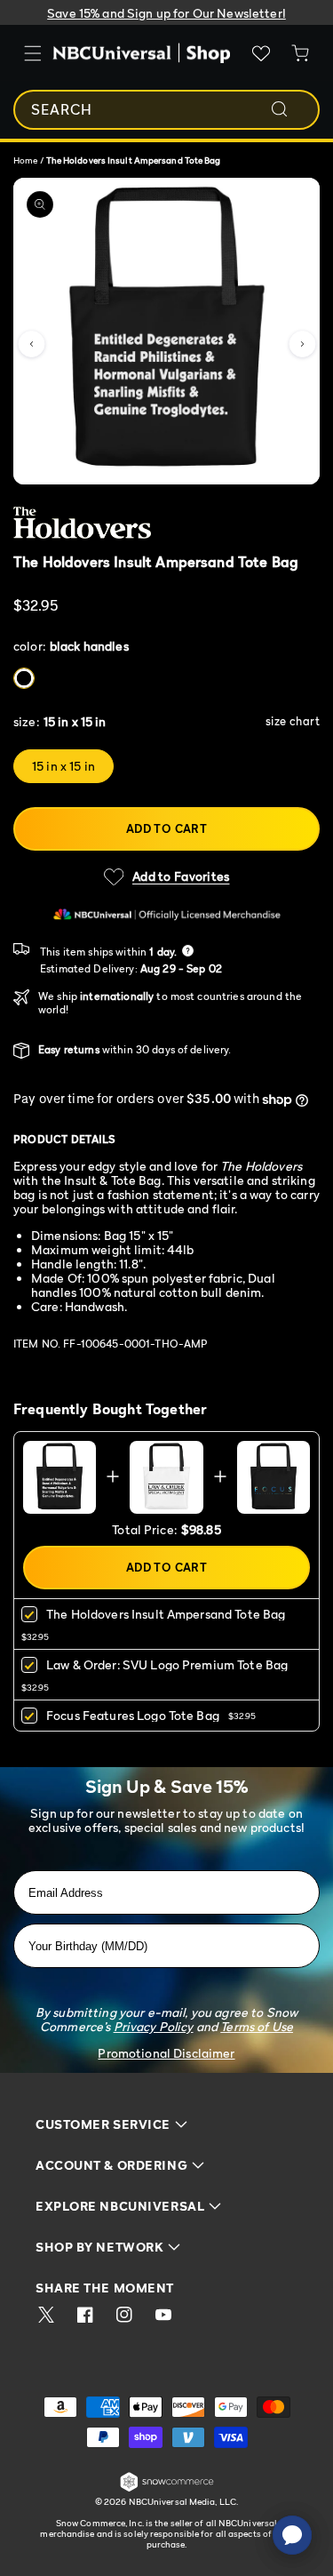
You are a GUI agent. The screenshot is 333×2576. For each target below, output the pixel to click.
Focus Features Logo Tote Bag (133, 1715)
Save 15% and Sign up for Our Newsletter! (166, 13)
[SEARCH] (291, 109)
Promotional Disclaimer (166, 2053)
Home (25, 160)
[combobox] (166, 110)
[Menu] (33, 53)
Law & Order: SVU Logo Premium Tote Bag (167, 1664)
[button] (31, 344)
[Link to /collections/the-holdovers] (156, 523)
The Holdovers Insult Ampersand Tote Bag (166, 1614)
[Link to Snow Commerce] (167, 2488)
